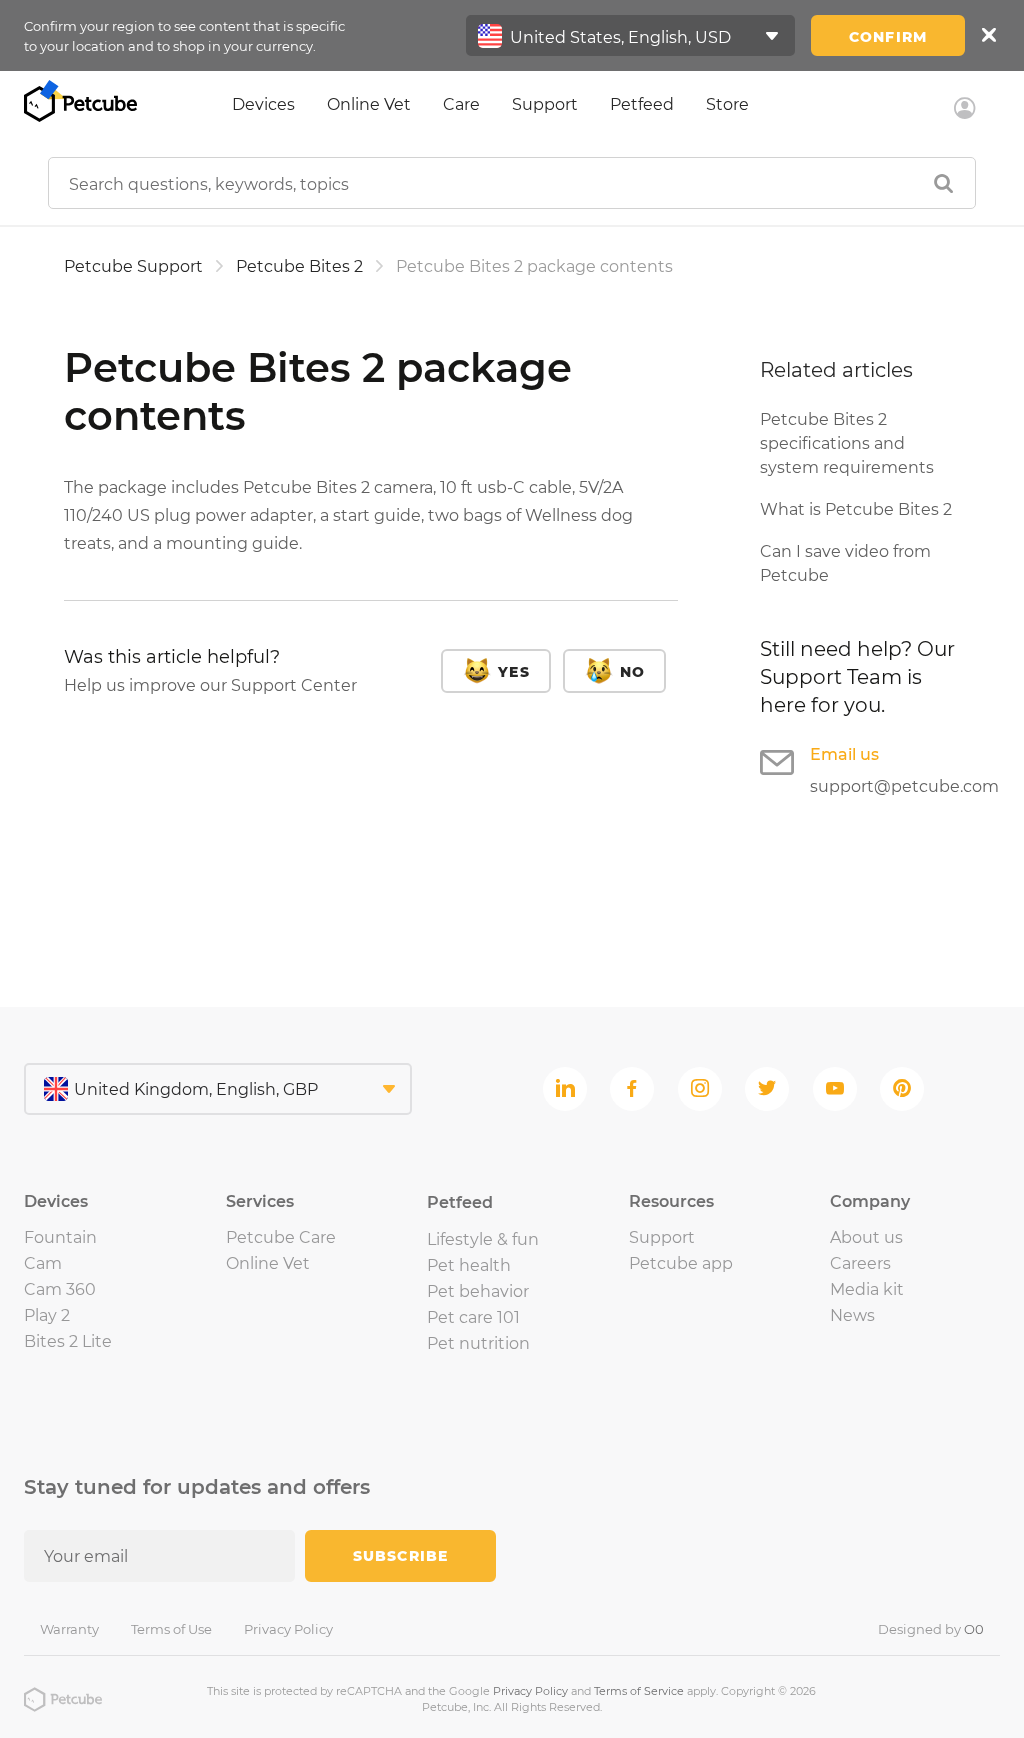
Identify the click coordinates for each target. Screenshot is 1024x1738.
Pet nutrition (478, 1343)
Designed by (931, 1629)
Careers (860, 1263)
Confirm (888, 37)
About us (866, 1237)
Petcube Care (281, 1237)
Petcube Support (133, 266)
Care (461, 104)
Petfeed (642, 104)
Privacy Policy (288, 1629)
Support (545, 104)
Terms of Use (171, 1629)
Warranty (69, 1629)
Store (727, 104)
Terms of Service (639, 1691)
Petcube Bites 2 (299, 266)
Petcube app (681, 1263)
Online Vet (369, 104)
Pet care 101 (473, 1317)
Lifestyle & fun (483, 1239)
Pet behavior (478, 1291)
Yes (513, 672)
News (852, 1315)
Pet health (469, 1265)
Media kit (867, 1289)
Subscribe (400, 1556)
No (632, 672)
